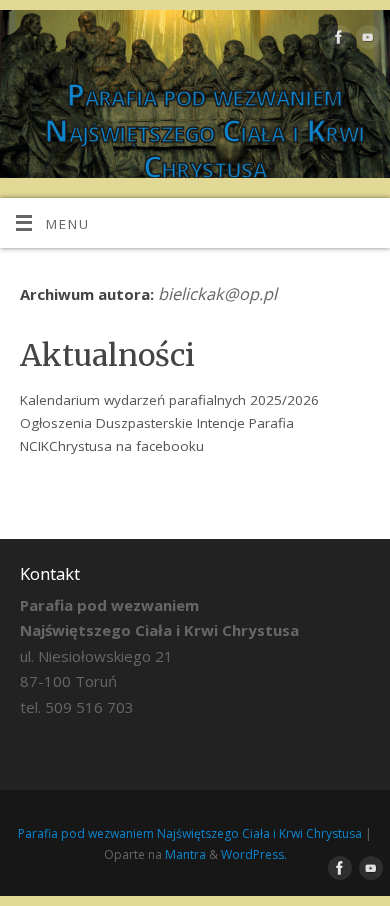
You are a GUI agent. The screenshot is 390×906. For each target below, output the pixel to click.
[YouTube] (365, 40)
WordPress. (254, 854)
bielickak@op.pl (217, 294)
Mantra (185, 854)
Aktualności (107, 355)
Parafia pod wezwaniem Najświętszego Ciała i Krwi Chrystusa (204, 131)
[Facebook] (336, 40)
